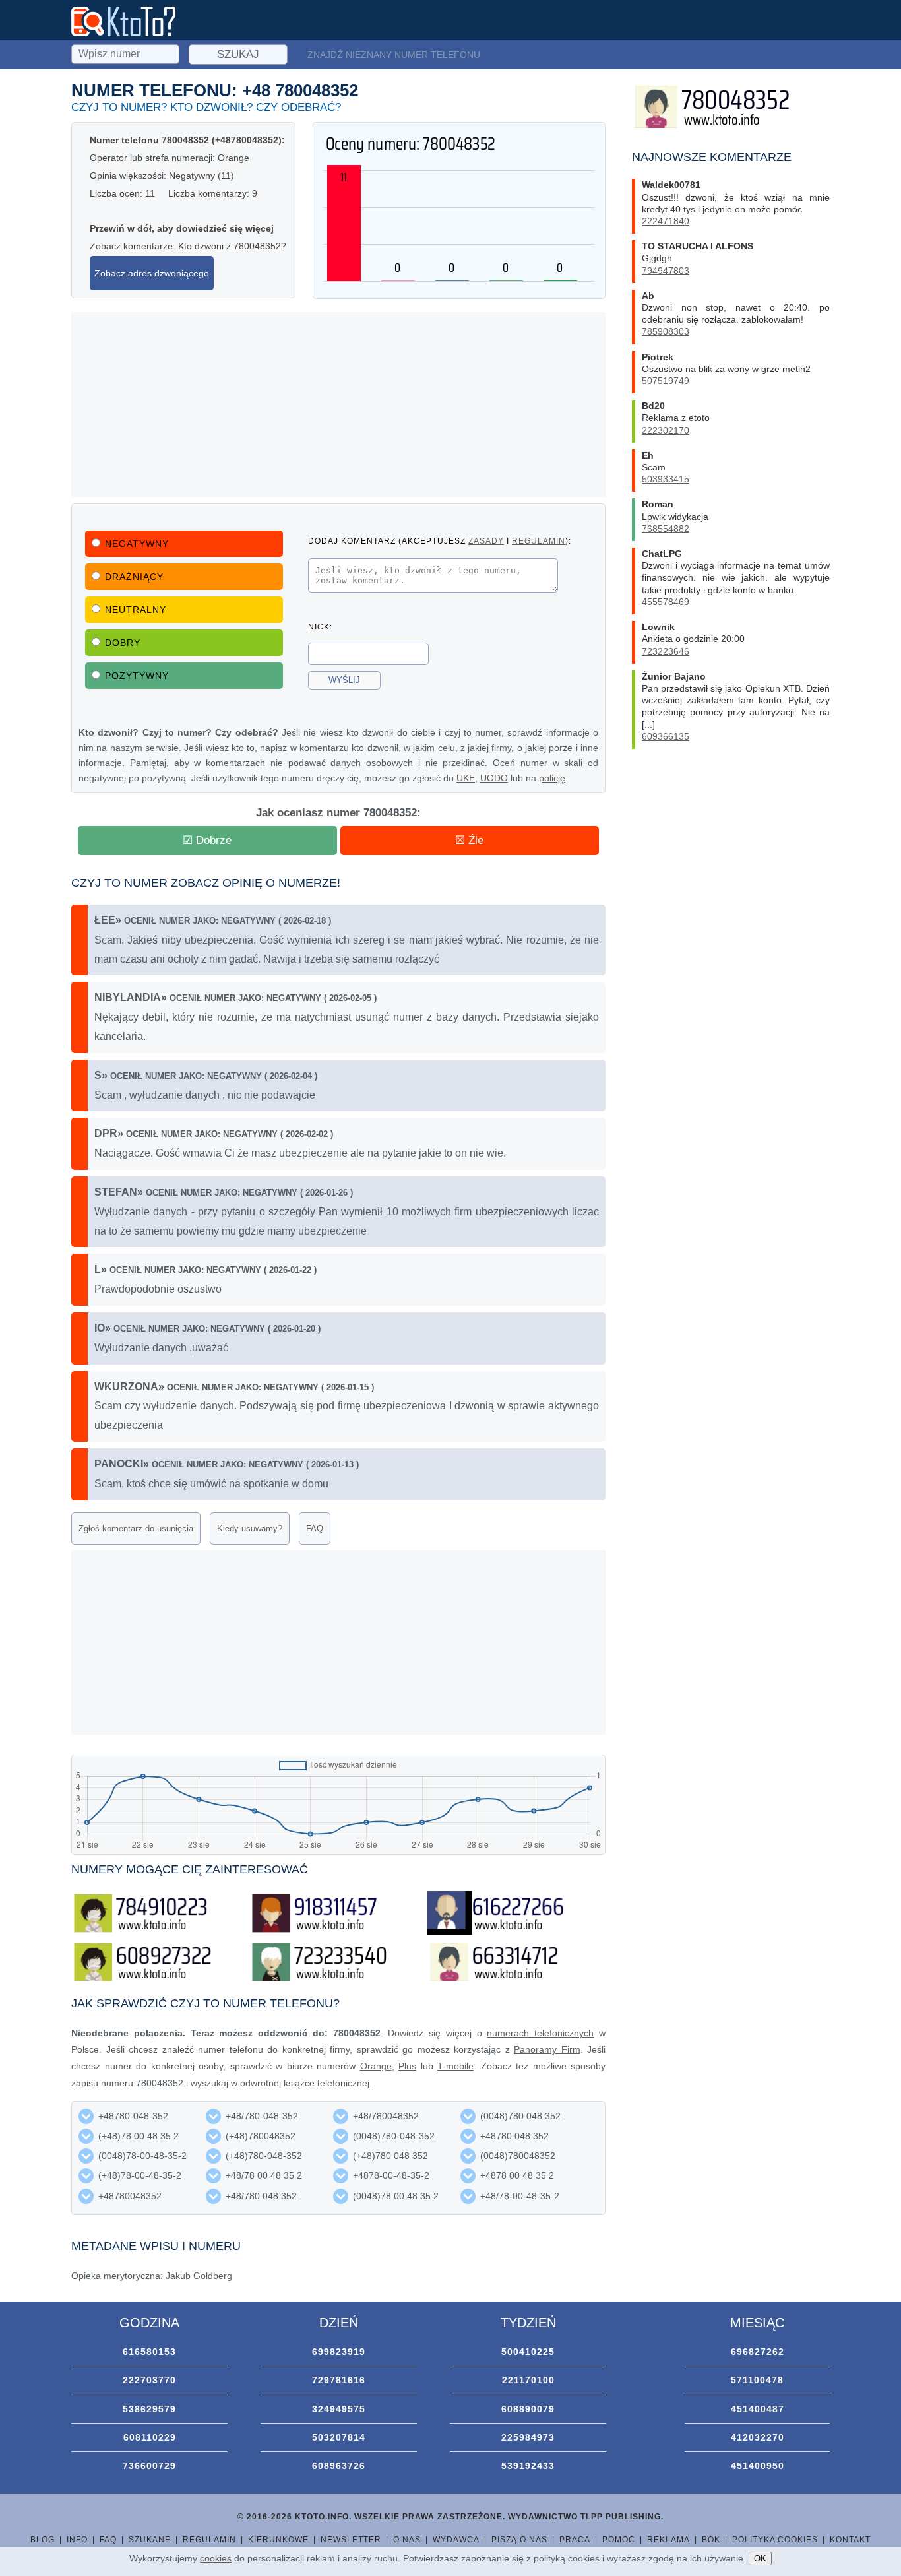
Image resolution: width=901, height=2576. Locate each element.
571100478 (757, 2380)
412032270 (758, 2437)
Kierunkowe (278, 2540)
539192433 (528, 2466)
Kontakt (850, 2540)
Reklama (668, 2540)
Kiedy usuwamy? (250, 1529)
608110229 (150, 2437)
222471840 (666, 221)
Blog (43, 2540)
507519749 (666, 381)
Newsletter (351, 2540)
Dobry (123, 643)
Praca (575, 2540)
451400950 (758, 2466)
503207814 (339, 2437)
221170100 (528, 2380)
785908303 (666, 331)
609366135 (666, 736)
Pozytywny (137, 676)
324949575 (339, 2409)
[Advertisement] (338, 404)
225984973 (528, 2437)
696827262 (758, 2352)
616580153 (149, 2352)
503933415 (666, 479)
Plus (407, 2066)
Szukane (150, 2540)
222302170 (666, 430)
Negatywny (137, 544)
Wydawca (456, 2540)
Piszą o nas (519, 2540)
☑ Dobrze (207, 840)
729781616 (339, 2380)
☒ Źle (469, 840)
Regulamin (209, 2540)
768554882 (666, 529)
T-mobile (455, 2066)
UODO (494, 778)
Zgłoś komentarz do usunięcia (136, 1529)
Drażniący (134, 577)
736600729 (149, 2466)
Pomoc (619, 2540)
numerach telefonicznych (540, 2033)
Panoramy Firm (547, 2049)
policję (552, 778)
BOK (711, 2540)
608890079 (528, 2409)
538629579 (149, 2409)
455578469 (666, 602)
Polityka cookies (775, 2540)
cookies (216, 2558)
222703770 (149, 2380)
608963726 (339, 2466)
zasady (486, 541)
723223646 (666, 651)
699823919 (339, 2352)
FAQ (315, 1529)
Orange (376, 2066)
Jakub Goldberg (199, 2276)
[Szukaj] (127, 52)
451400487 (758, 2409)
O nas (407, 2540)
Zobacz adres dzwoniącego (152, 273)
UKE (466, 778)
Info (77, 2540)
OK (760, 2559)
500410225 (528, 2352)
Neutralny (136, 610)
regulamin (539, 541)
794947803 (666, 271)
